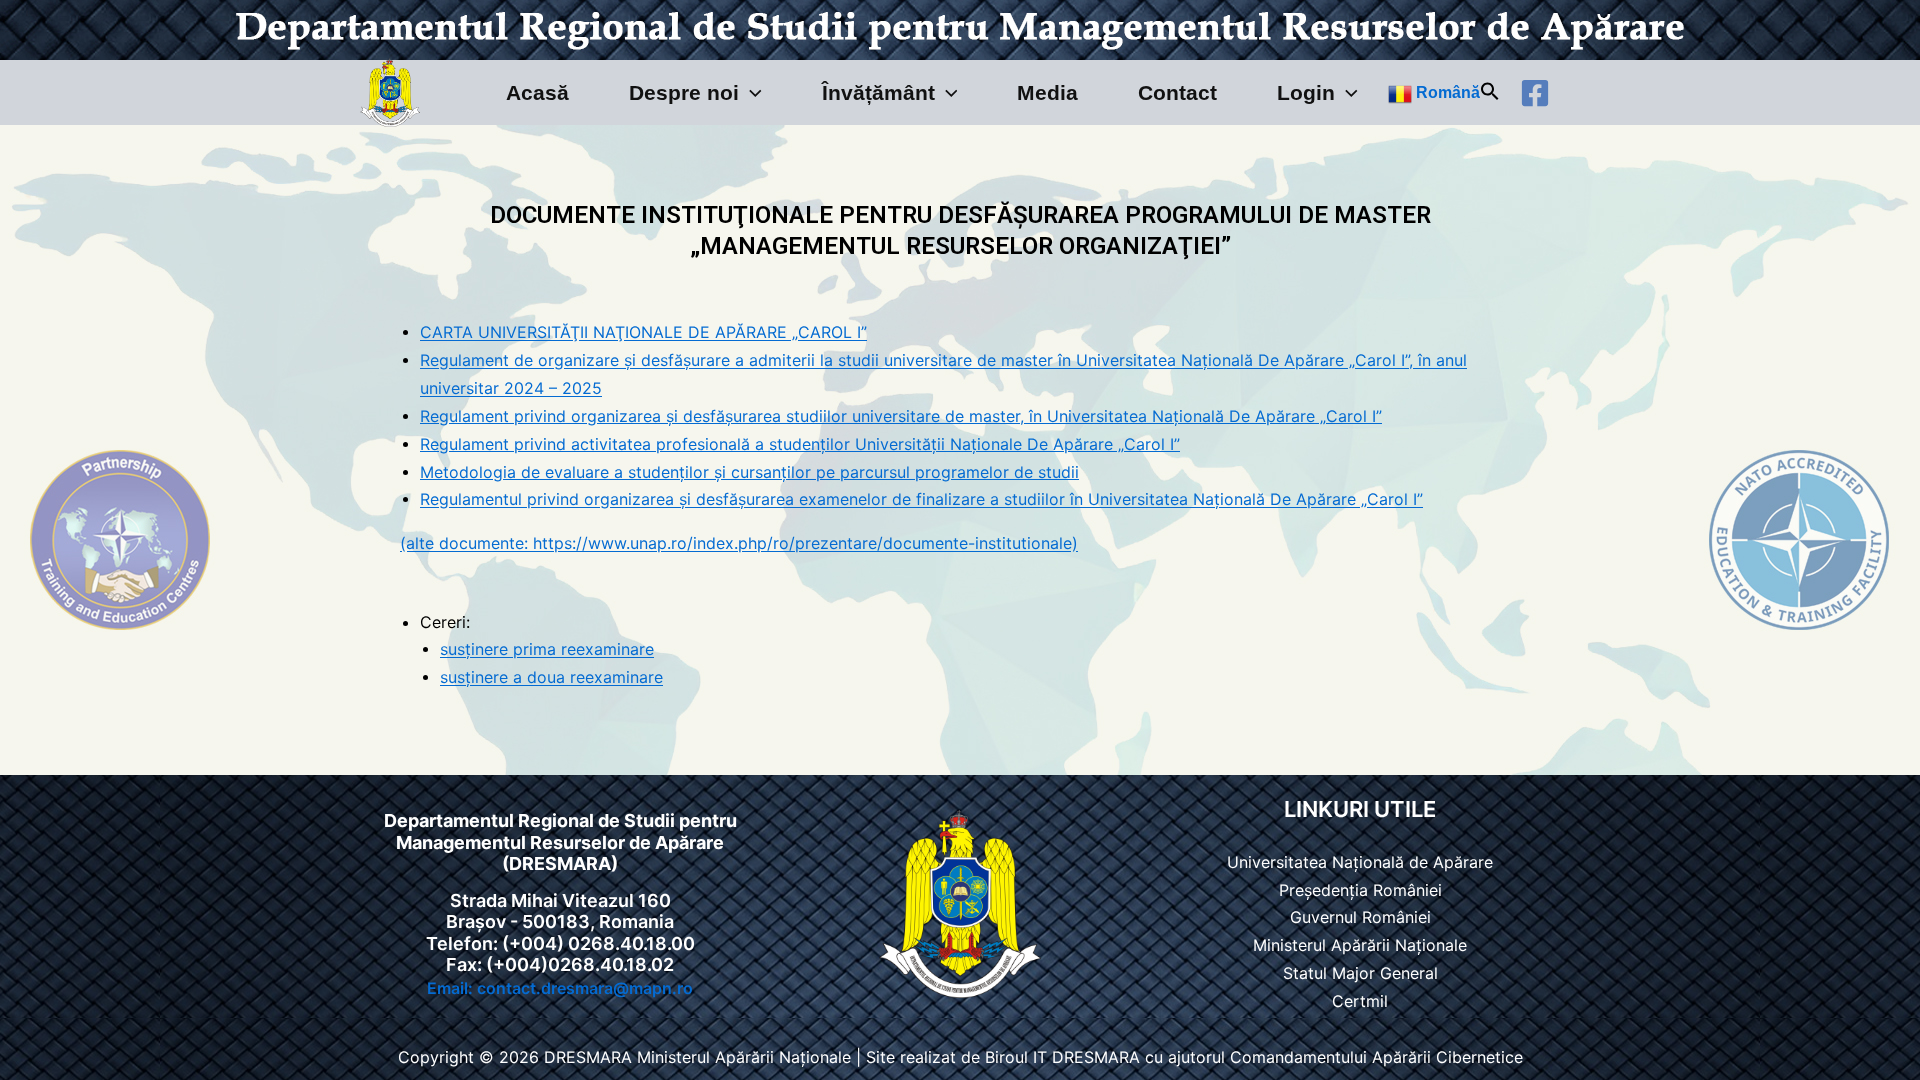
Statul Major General (1360, 974)
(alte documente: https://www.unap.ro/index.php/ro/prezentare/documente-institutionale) (739, 544)
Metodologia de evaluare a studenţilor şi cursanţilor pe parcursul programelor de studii (749, 472)
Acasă (537, 92)
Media (1047, 92)
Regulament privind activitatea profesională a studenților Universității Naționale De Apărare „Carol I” (800, 444)
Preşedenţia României (1360, 890)
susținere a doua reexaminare (551, 678)
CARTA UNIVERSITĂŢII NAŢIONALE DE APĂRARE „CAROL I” (643, 333)
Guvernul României (1360, 918)
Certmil (1360, 1001)
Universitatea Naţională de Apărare (1360, 862)
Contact (1177, 92)
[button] (750, 92)
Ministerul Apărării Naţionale (1360, 946)
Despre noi (684, 92)
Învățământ (878, 92)
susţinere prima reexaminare (547, 650)
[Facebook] (1535, 93)
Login (1306, 92)
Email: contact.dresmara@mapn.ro (560, 988)
